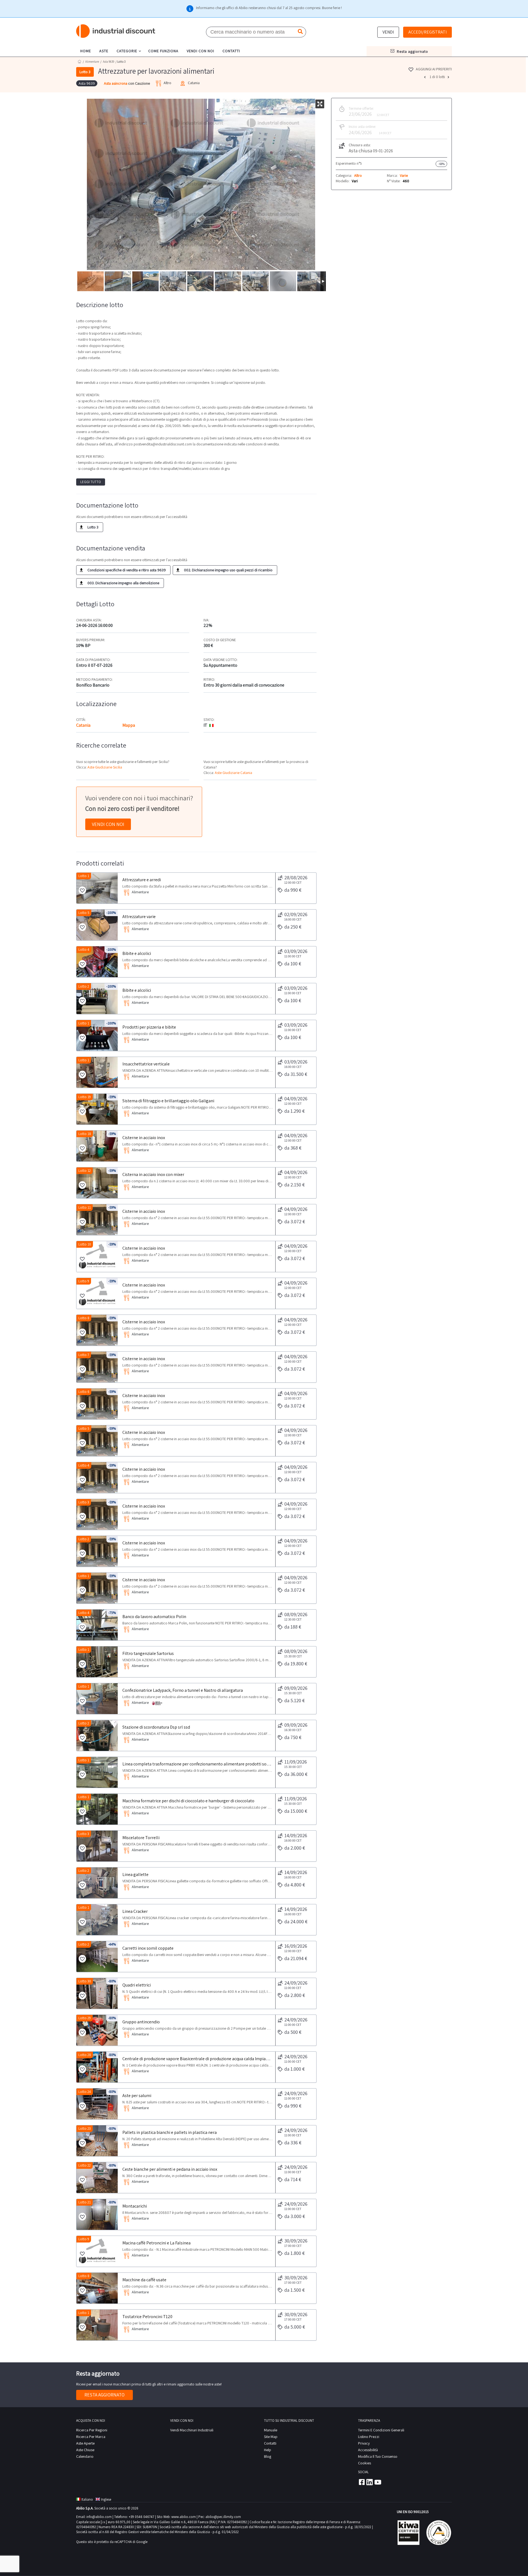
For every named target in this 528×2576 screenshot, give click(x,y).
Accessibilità (368, 2450)
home (86, 51)
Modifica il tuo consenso (378, 2456)
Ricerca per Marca (91, 2437)
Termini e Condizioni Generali (381, 2430)
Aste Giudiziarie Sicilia (105, 767)
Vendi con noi (108, 824)
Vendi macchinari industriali (192, 2430)
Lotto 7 (84, 1355)
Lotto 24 (85, 2092)
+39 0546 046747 (141, 2517)
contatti (231, 51)
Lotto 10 (85, 1244)
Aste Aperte (85, 2443)
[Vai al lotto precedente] (425, 77)
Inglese (106, 2499)
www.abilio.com (184, 2517)
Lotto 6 (84, 1392)
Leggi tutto (91, 482)
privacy (364, 2443)
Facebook (361, 2482)
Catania (83, 725)
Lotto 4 (84, 950)
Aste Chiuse (85, 2450)
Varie (404, 175)
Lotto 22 (85, 2165)
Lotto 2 (84, 986)
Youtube (378, 2482)
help (268, 2450)
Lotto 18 (85, 1134)
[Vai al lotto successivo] (449, 77)
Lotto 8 (84, 1318)
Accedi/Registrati (427, 32)
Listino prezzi (369, 2437)
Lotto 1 (84, 876)
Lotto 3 (84, 1502)
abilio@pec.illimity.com (223, 2517)
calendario (85, 2456)
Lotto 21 (85, 2202)
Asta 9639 (108, 62)
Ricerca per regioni (92, 2430)
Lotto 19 (85, 1097)
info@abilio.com (99, 2517)
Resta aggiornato (105, 2395)
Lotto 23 (85, 2129)
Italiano (87, 2499)
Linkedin (370, 2482)
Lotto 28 (85, 2055)
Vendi (388, 32)
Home (79, 61)
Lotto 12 (85, 1171)
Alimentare (92, 62)
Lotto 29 (85, 2018)
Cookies (365, 2463)
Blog (268, 2456)
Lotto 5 (84, 913)
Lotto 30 (85, 1981)
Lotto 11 (85, 1207)
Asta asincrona (116, 83)
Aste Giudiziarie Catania (233, 773)
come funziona (163, 51)
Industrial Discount (116, 31)
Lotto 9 (84, 1281)
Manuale (271, 2430)
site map (271, 2437)
